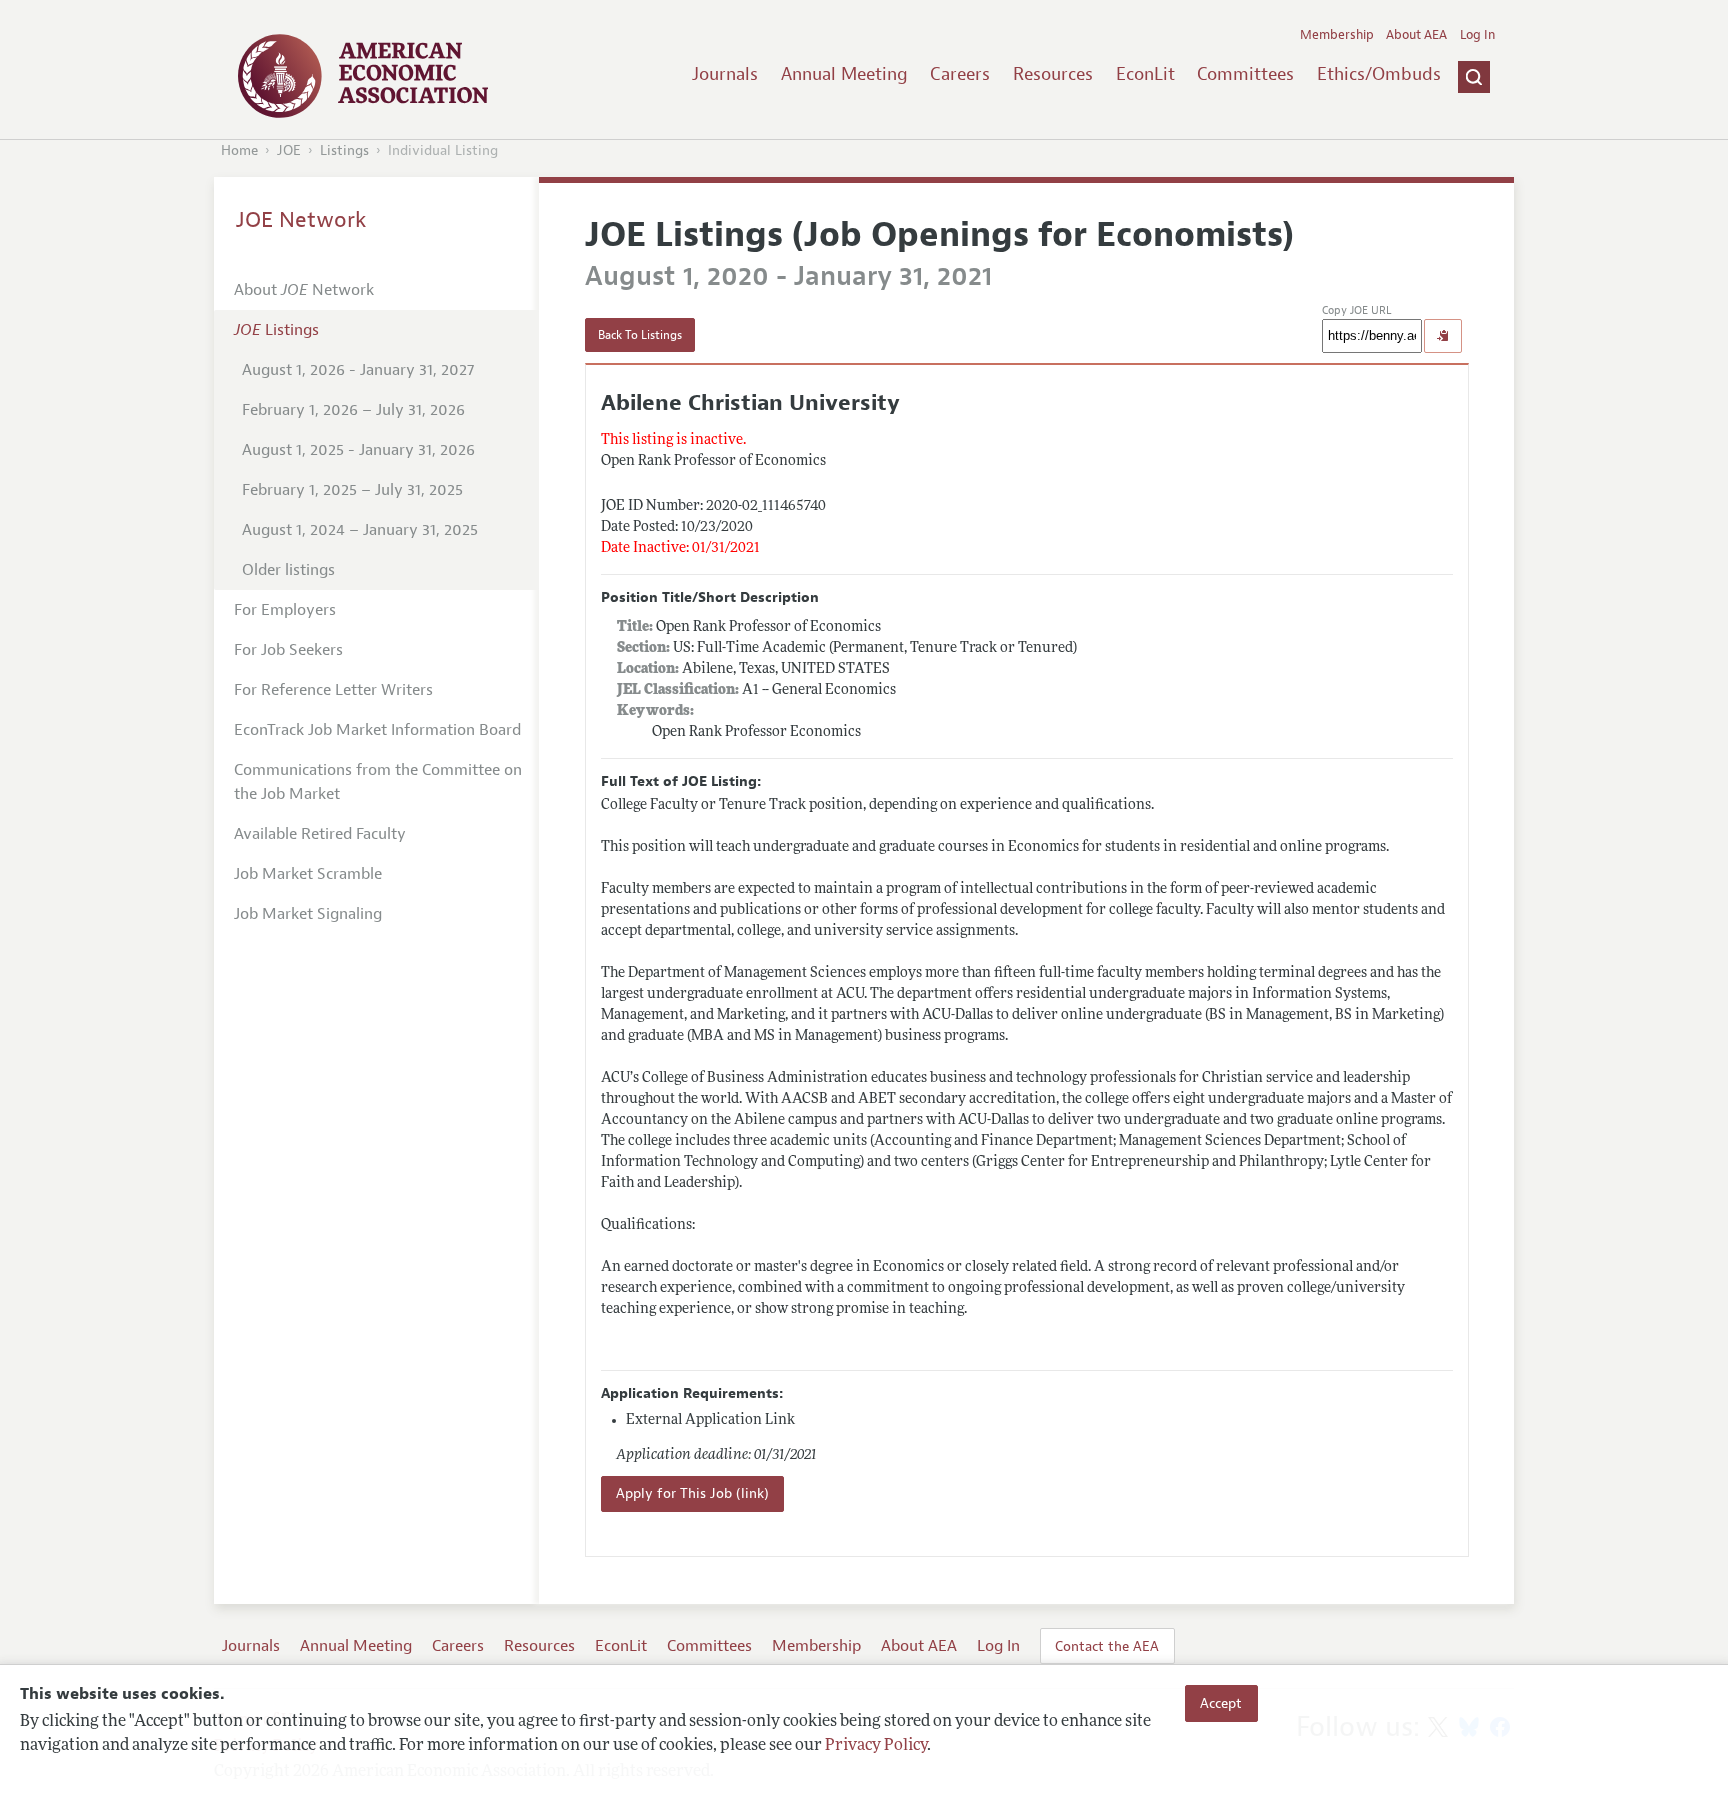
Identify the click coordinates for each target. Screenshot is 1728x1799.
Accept (1221, 1703)
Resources (1053, 74)
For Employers (285, 610)
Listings (344, 150)
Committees (1245, 74)
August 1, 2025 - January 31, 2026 (358, 450)
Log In (1477, 35)
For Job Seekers (288, 650)
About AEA (1416, 35)
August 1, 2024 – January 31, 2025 (360, 530)
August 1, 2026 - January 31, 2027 (358, 370)
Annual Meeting (844, 74)
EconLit (1145, 74)
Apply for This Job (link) (692, 1493)
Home (239, 150)
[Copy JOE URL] (1443, 336)
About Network (304, 290)
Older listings (288, 570)
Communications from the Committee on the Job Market (378, 782)
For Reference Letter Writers (333, 690)
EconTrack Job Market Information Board (377, 730)
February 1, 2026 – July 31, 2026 (353, 410)
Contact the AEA (1107, 1646)
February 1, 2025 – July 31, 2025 (352, 490)
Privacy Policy (876, 1746)
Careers (960, 74)
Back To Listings (640, 335)
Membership (1337, 35)
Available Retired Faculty (320, 834)
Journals (725, 74)
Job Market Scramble (308, 874)
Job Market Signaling (308, 914)
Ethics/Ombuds (1379, 74)
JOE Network (301, 220)
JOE (289, 150)
